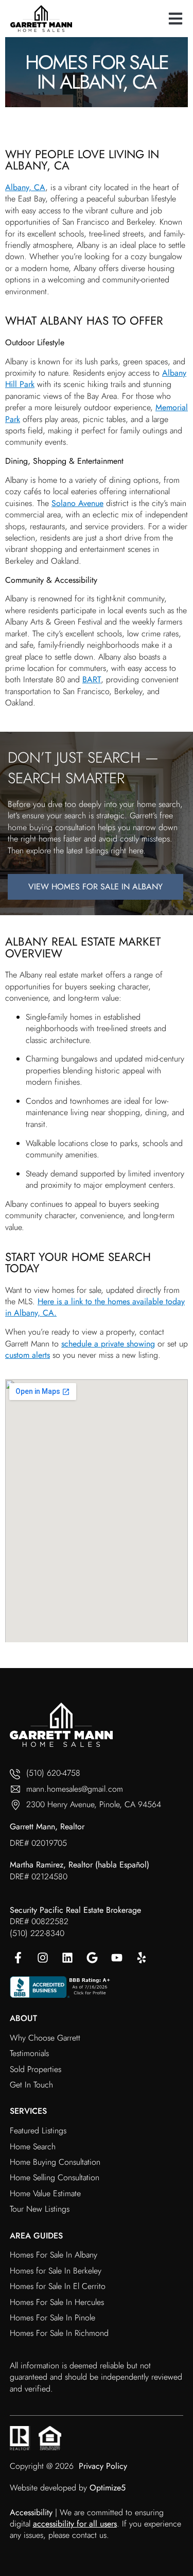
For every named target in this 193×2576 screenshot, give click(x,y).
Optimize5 (108, 2488)
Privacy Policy (103, 2466)
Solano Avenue (77, 503)
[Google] (92, 1958)
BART (92, 679)
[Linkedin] (67, 1958)
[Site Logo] (41, 19)
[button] (175, 18)
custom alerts (28, 1355)
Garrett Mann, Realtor (47, 1826)
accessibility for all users (75, 2524)
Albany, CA (25, 187)
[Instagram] (43, 1958)
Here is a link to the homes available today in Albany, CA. (95, 1307)
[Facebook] (18, 1958)
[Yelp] (142, 1958)
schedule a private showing (108, 1344)
